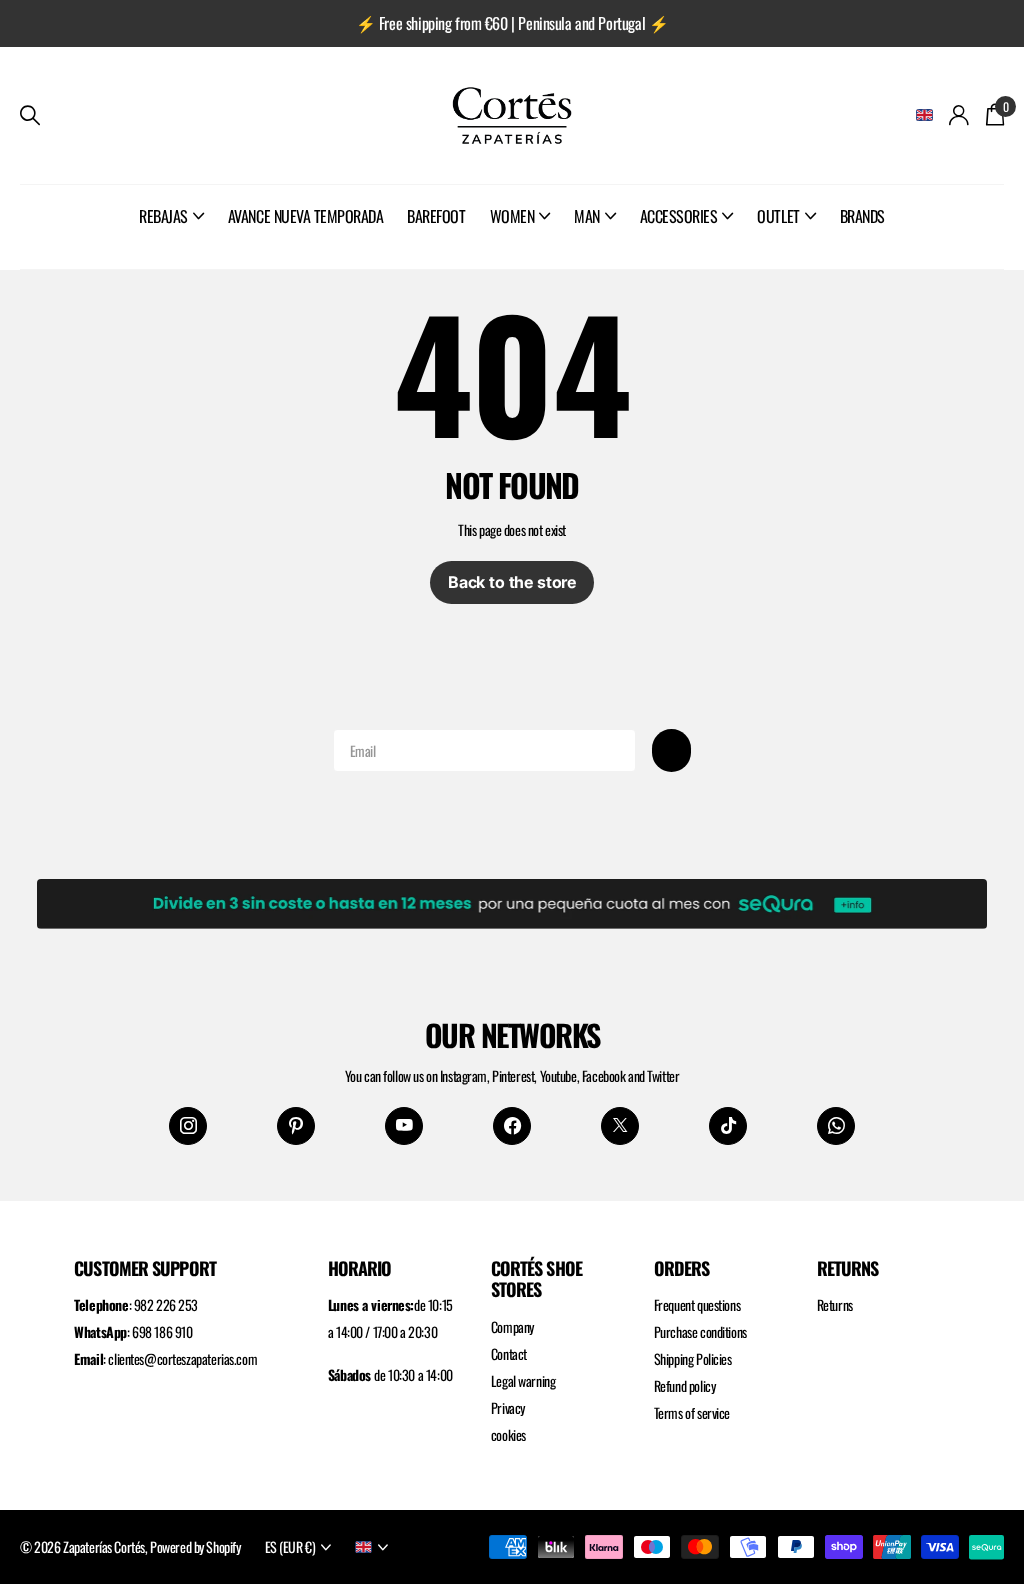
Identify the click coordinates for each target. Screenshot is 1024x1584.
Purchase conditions (700, 1331)
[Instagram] (188, 1126)
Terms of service (692, 1412)
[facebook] (512, 1126)
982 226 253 (166, 1304)
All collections (171, 237)
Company (512, 1326)
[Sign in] (959, 115)
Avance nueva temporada (305, 216)
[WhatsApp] (836, 1126)
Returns (835, 1304)
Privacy (508, 1407)
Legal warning (523, 1380)
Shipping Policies (693, 1358)
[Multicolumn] (512, 899)
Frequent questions (697, 1304)
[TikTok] (728, 1126)
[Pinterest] (296, 1126)
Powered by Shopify (195, 1546)
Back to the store (512, 582)
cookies (508, 1434)
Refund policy (685, 1385)
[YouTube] (404, 1126)
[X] (620, 1126)
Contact (509, 1353)
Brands (862, 216)
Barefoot (436, 216)
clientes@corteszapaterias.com (182, 1358)
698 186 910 (162, 1331)
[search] (30, 115)
